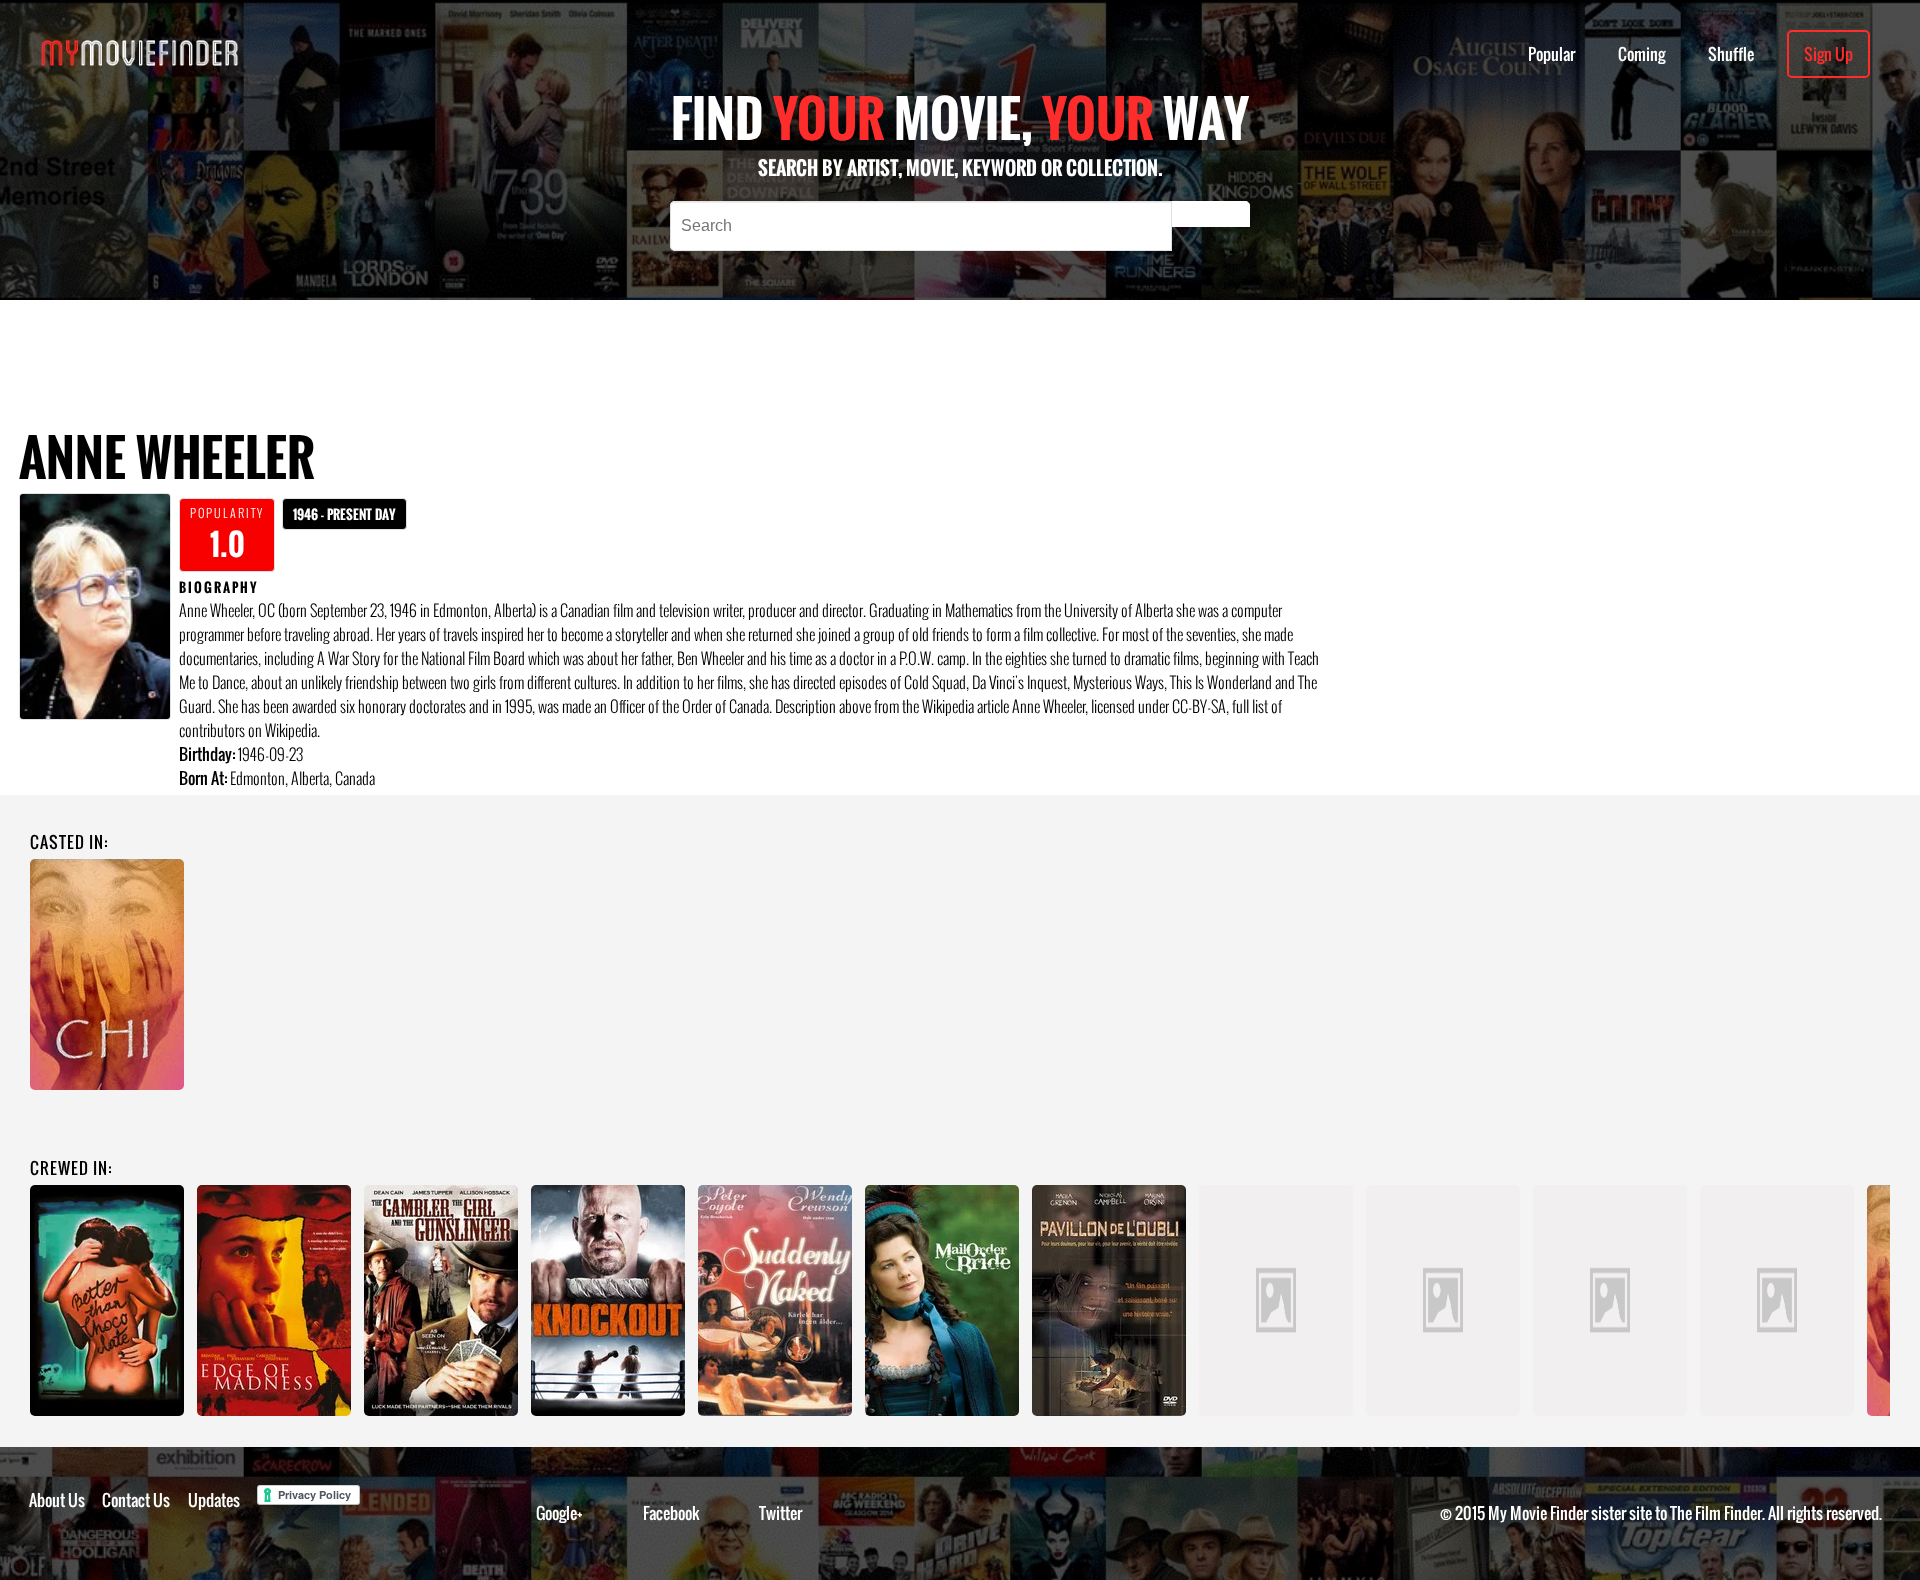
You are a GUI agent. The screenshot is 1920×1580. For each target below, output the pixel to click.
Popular (1551, 54)
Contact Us (136, 1500)
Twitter (780, 1513)
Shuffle (1731, 54)
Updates (214, 1500)
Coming (1641, 54)
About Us (57, 1500)
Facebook (671, 1513)
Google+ (559, 1513)
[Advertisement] (748, 345)
